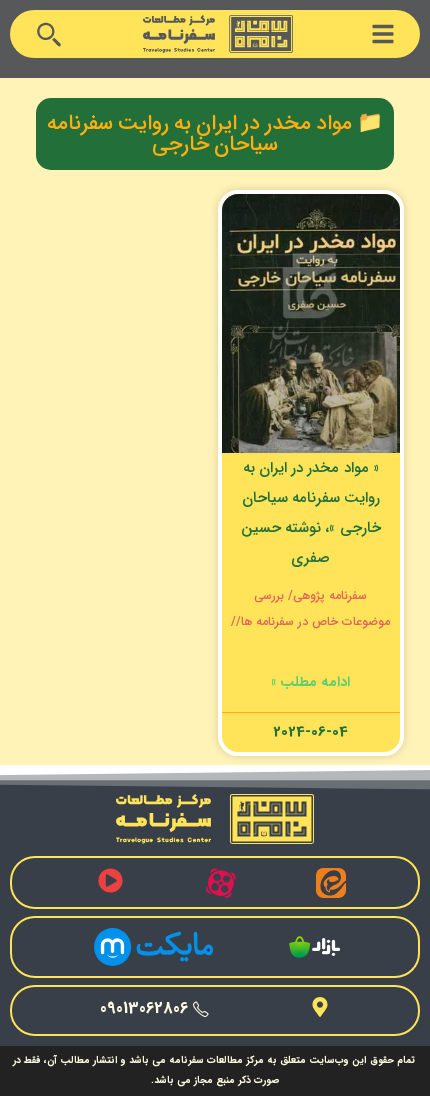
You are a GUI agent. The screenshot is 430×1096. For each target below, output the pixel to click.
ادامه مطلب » (310, 682)
